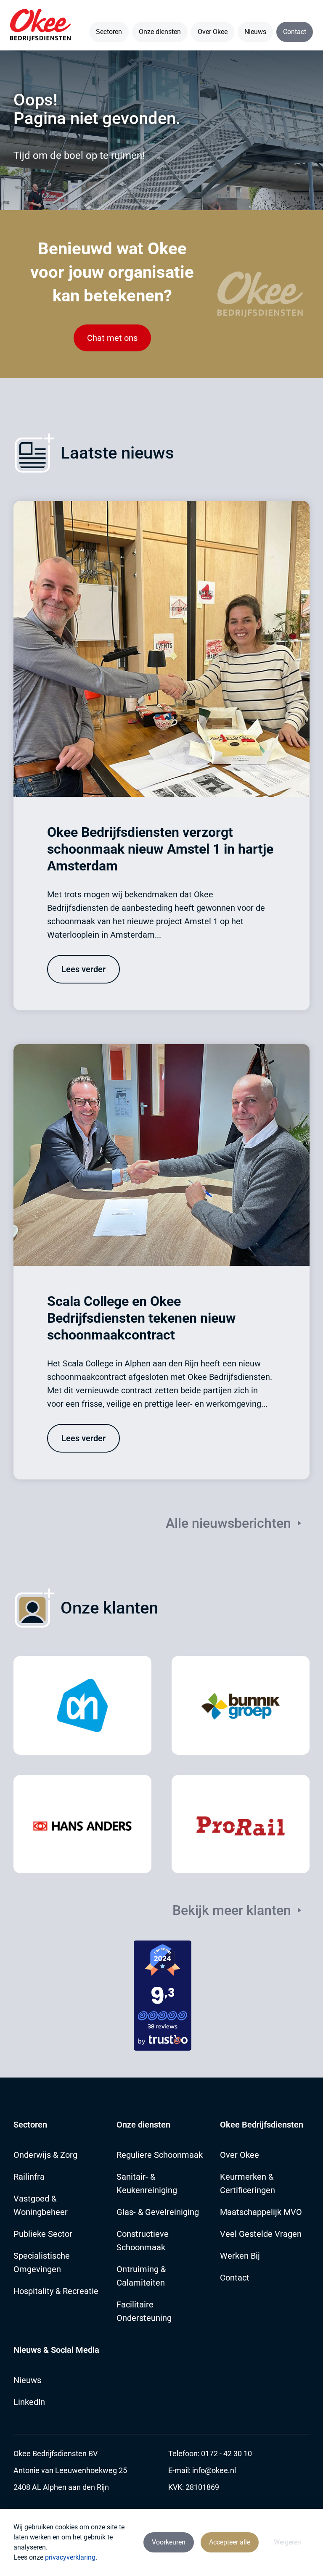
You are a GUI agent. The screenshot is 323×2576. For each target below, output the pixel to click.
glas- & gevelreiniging (158, 2212)
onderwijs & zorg (45, 2155)
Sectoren (109, 32)
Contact (295, 32)
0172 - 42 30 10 (226, 2453)
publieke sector (43, 2234)
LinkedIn (29, 2402)
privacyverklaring (70, 2557)
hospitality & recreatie (56, 2291)
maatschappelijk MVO (261, 2212)
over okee (240, 2155)
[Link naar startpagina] (40, 25)
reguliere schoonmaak (160, 2155)
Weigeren (287, 2542)
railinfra (29, 2177)
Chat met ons (112, 338)
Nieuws (255, 32)
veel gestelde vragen (261, 2234)
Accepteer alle (230, 2542)
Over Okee (213, 32)
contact (235, 2278)
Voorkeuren (169, 2542)
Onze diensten (160, 32)
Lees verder (83, 969)
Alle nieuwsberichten (228, 1523)
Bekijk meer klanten (232, 1910)
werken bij (240, 2256)
